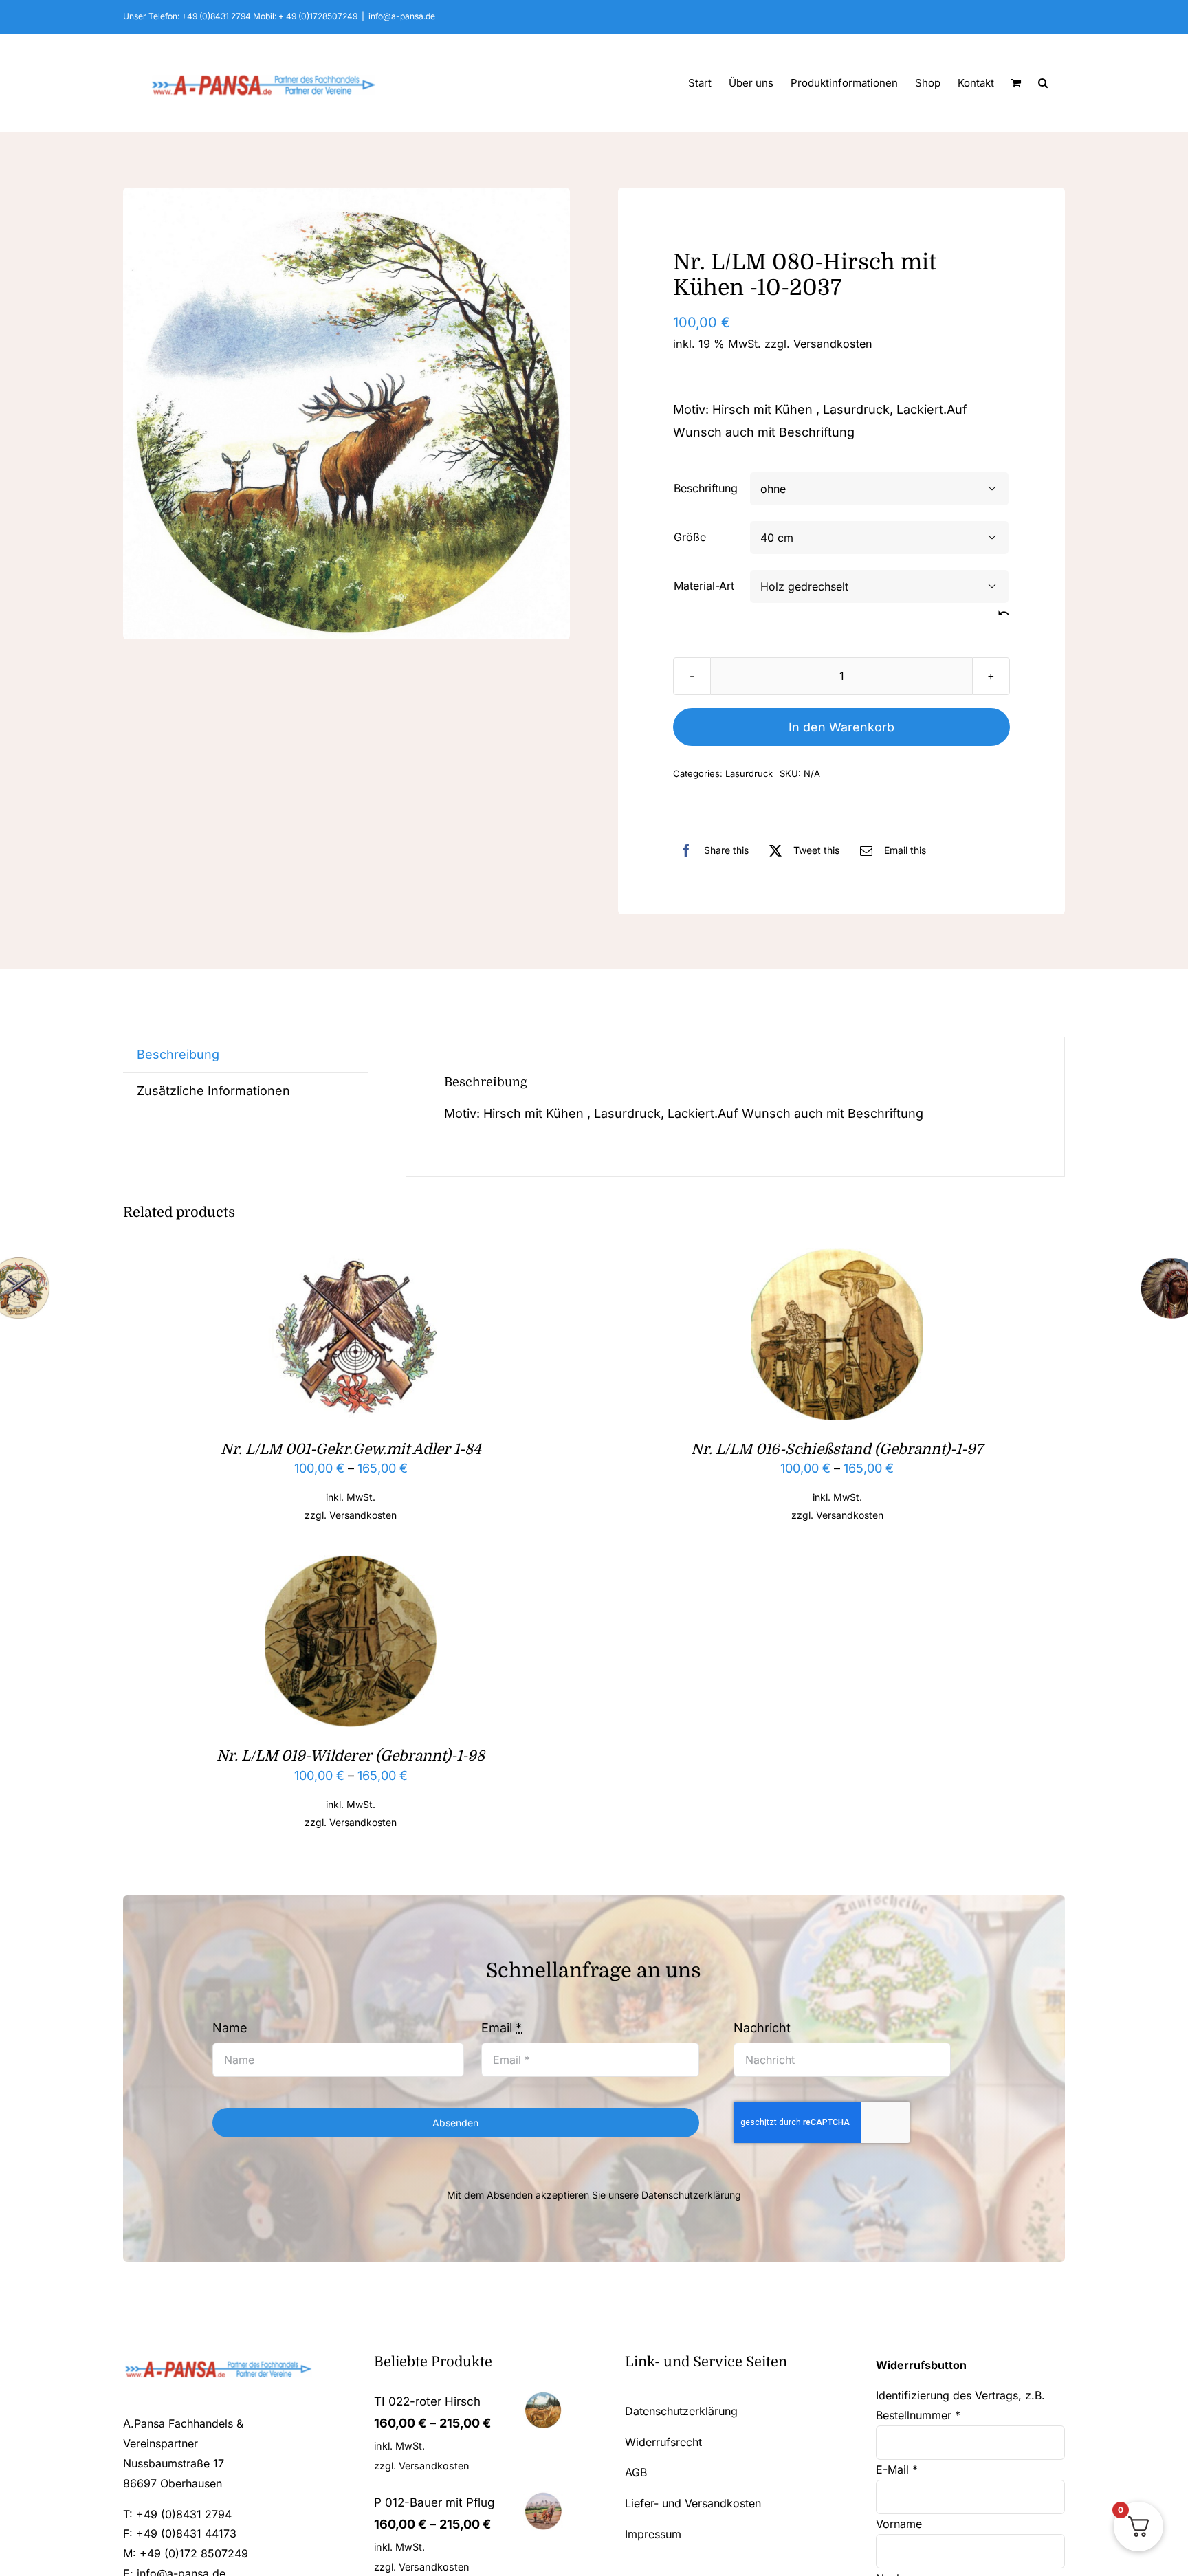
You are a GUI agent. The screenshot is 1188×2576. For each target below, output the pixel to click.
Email (502, 2028)
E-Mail (897, 2469)
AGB (636, 2472)
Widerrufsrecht (663, 2442)
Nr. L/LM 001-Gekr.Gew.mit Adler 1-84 (351, 1449)
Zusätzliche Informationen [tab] (213, 1091)
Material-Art (704, 586)
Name (230, 2028)
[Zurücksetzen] (1004, 614)
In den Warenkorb (841, 727)
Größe (690, 537)
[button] (1043, 82)
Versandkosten (833, 344)
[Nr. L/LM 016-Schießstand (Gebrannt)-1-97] (837, 1259)
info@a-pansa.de (402, 16)
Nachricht (762, 2028)
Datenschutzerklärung (691, 2195)
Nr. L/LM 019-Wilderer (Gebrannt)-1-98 (351, 1756)
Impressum (653, 2534)
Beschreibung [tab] (178, 1054)
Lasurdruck (749, 773)
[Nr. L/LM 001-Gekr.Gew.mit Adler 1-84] (351, 1259)
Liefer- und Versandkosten (693, 2503)
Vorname (901, 2524)
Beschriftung (706, 488)
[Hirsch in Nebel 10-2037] (346, 414)
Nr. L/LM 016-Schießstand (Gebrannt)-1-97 (837, 1449)
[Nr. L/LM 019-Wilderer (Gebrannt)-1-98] (351, 1566)
